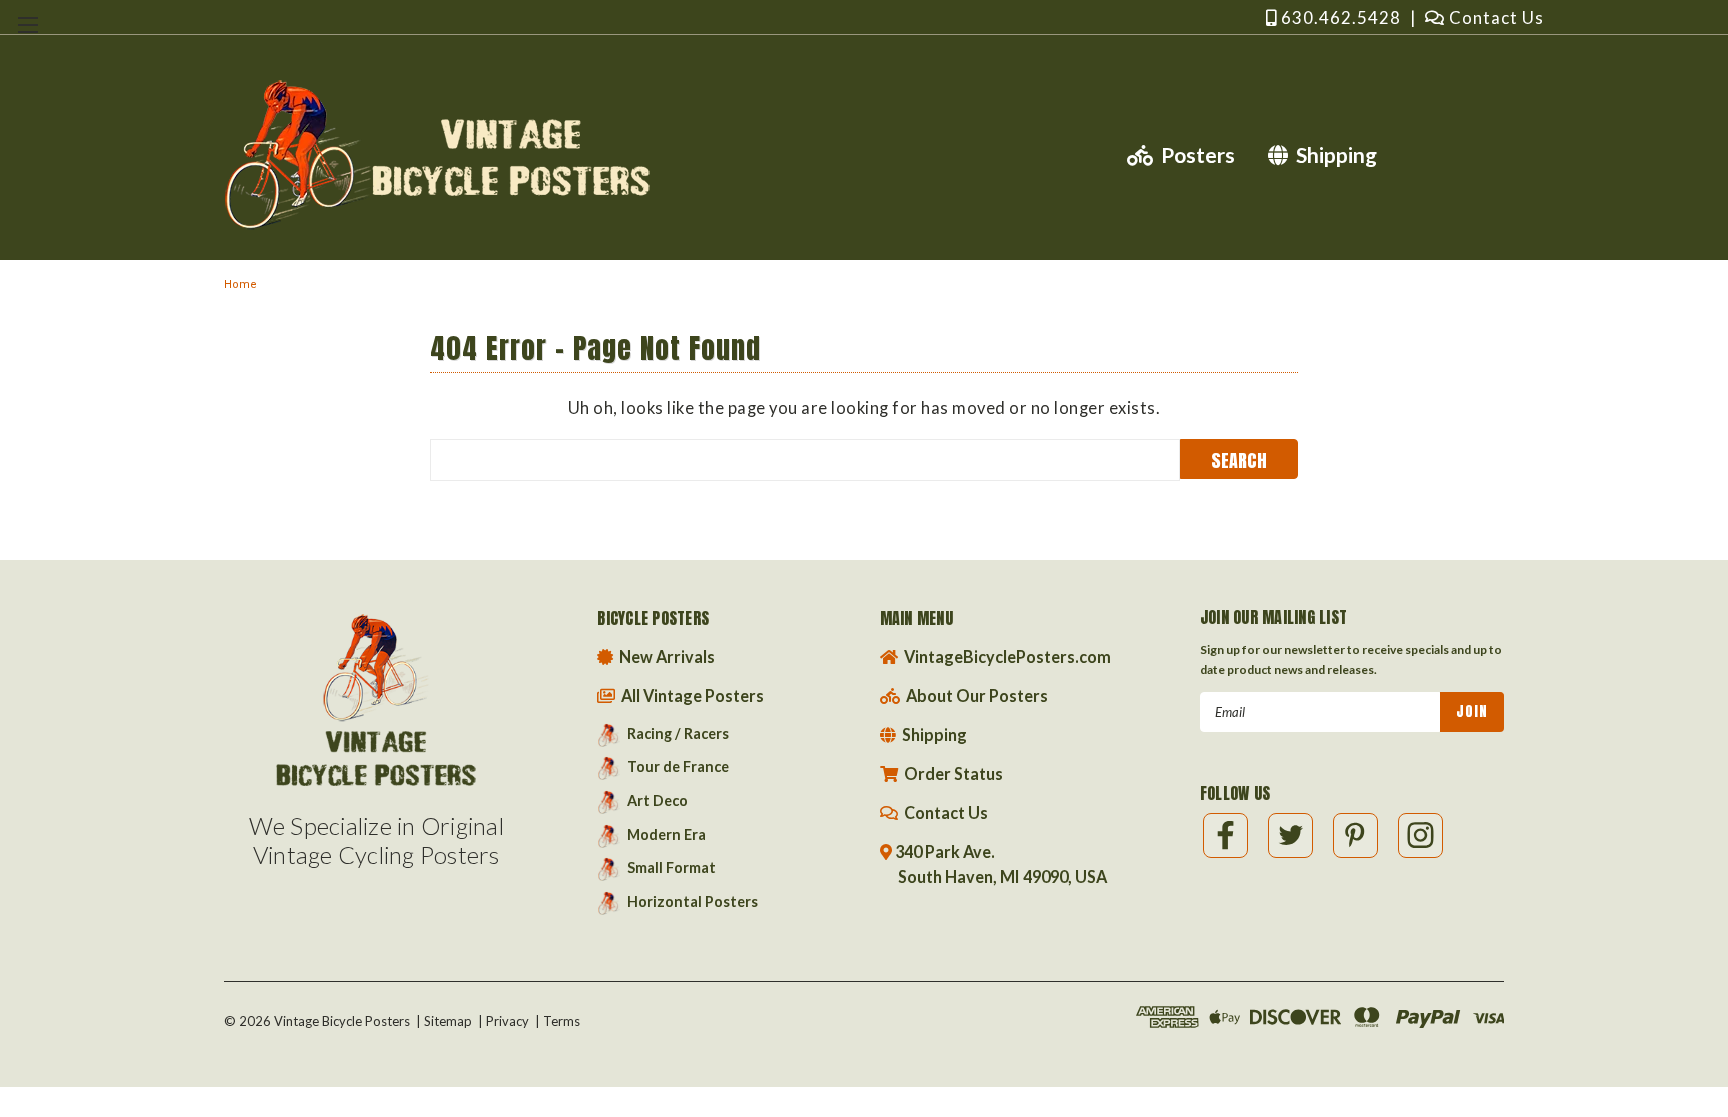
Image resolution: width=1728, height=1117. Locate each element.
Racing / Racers (678, 733)
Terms (561, 1021)
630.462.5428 (1339, 17)
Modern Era (666, 834)
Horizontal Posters (692, 901)
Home (240, 284)
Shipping (1332, 154)
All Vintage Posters (691, 695)
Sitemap (448, 1021)
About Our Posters (975, 695)
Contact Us (1494, 17)
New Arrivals (665, 656)
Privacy (507, 1021)
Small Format (671, 867)
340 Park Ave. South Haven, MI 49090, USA (1001, 863)
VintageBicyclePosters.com (1006, 656)
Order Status (952, 773)
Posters (1194, 154)
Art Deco (657, 800)
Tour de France (678, 766)
